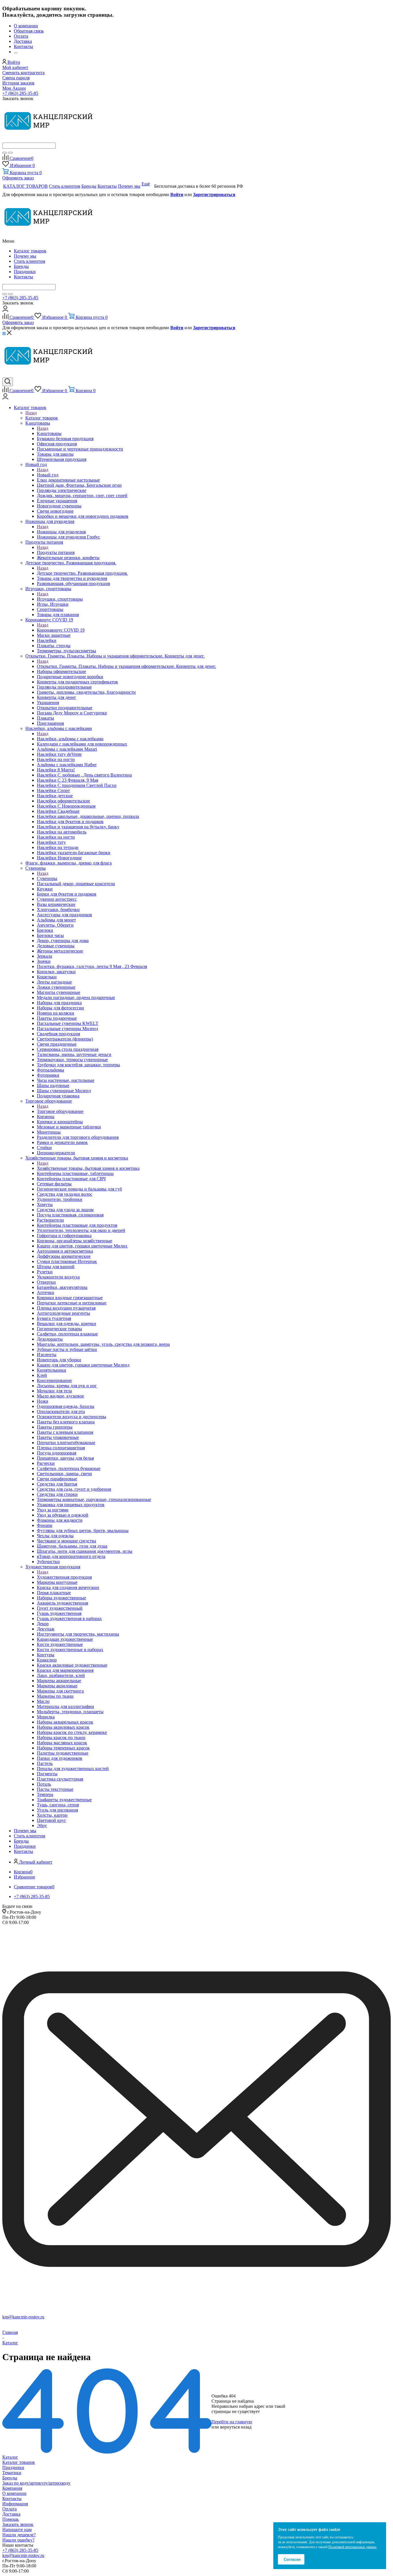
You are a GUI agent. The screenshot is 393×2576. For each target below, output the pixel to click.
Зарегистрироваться (214, 194)
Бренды (21, 266)
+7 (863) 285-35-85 (20, 93)
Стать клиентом (29, 261)
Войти (177, 194)
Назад (31, 413)
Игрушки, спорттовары (60, 599)
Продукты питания (56, 552)
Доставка (11, 2514)
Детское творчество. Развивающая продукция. (82, 573)
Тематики (12, 2473)
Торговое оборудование (60, 1111)
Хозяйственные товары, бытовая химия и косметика (88, 1168)
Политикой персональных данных (352, 2547)
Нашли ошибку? (18, 2540)
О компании (14, 2493)
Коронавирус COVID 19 (61, 630)
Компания (12, 2488)
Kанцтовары (49, 433)
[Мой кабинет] (5, 310)
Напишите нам (17, 2530)
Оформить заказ (18, 178)
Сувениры (47, 878)
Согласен (292, 2559)
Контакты (23, 277)
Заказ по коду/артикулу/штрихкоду (36, 2483)
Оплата (9, 2509)
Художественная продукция (64, 1577)
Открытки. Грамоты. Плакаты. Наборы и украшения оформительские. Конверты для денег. (126, 666)
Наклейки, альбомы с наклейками (70, 739)
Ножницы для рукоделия (61, 532)
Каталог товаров (30, 251)
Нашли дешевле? (19, 2535)
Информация (15, 2504)
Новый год (48, 475)
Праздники (25, 272)
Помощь (11, 2519)
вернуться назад (236, 2427)
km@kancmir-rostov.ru (23, 2317)
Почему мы (25, 256)
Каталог (10, 2457)
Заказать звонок (18, 2524)
